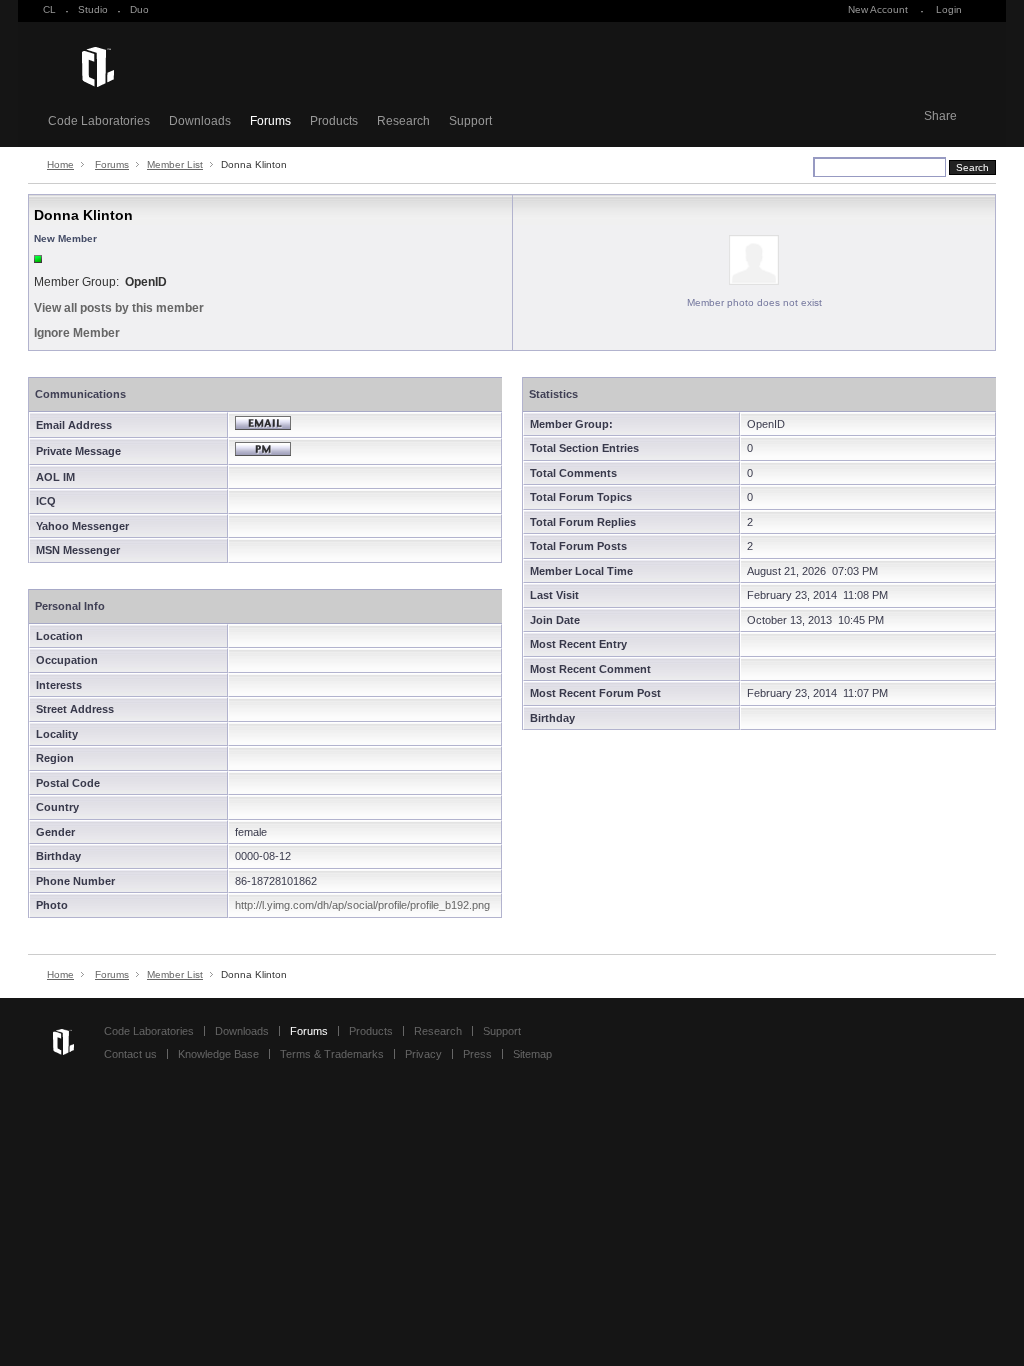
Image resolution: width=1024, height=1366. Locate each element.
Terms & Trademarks (332, 1054)
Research (403, 121)
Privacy (423, 1054)
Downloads (200, 121)
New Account (878, 9)
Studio (93, 9)
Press (477, 1054)
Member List (175, 164)
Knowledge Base (218, 1054)
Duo (139, 9)
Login (949, 9)
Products (334, 121)
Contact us (130, 1054)
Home (60, 164)
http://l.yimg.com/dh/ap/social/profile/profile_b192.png (362, 905)
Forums (270, 121)
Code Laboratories (99, 121)
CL (49, 9)
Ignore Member (77, 333)
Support (470, 121)
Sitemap (532, 1054)
